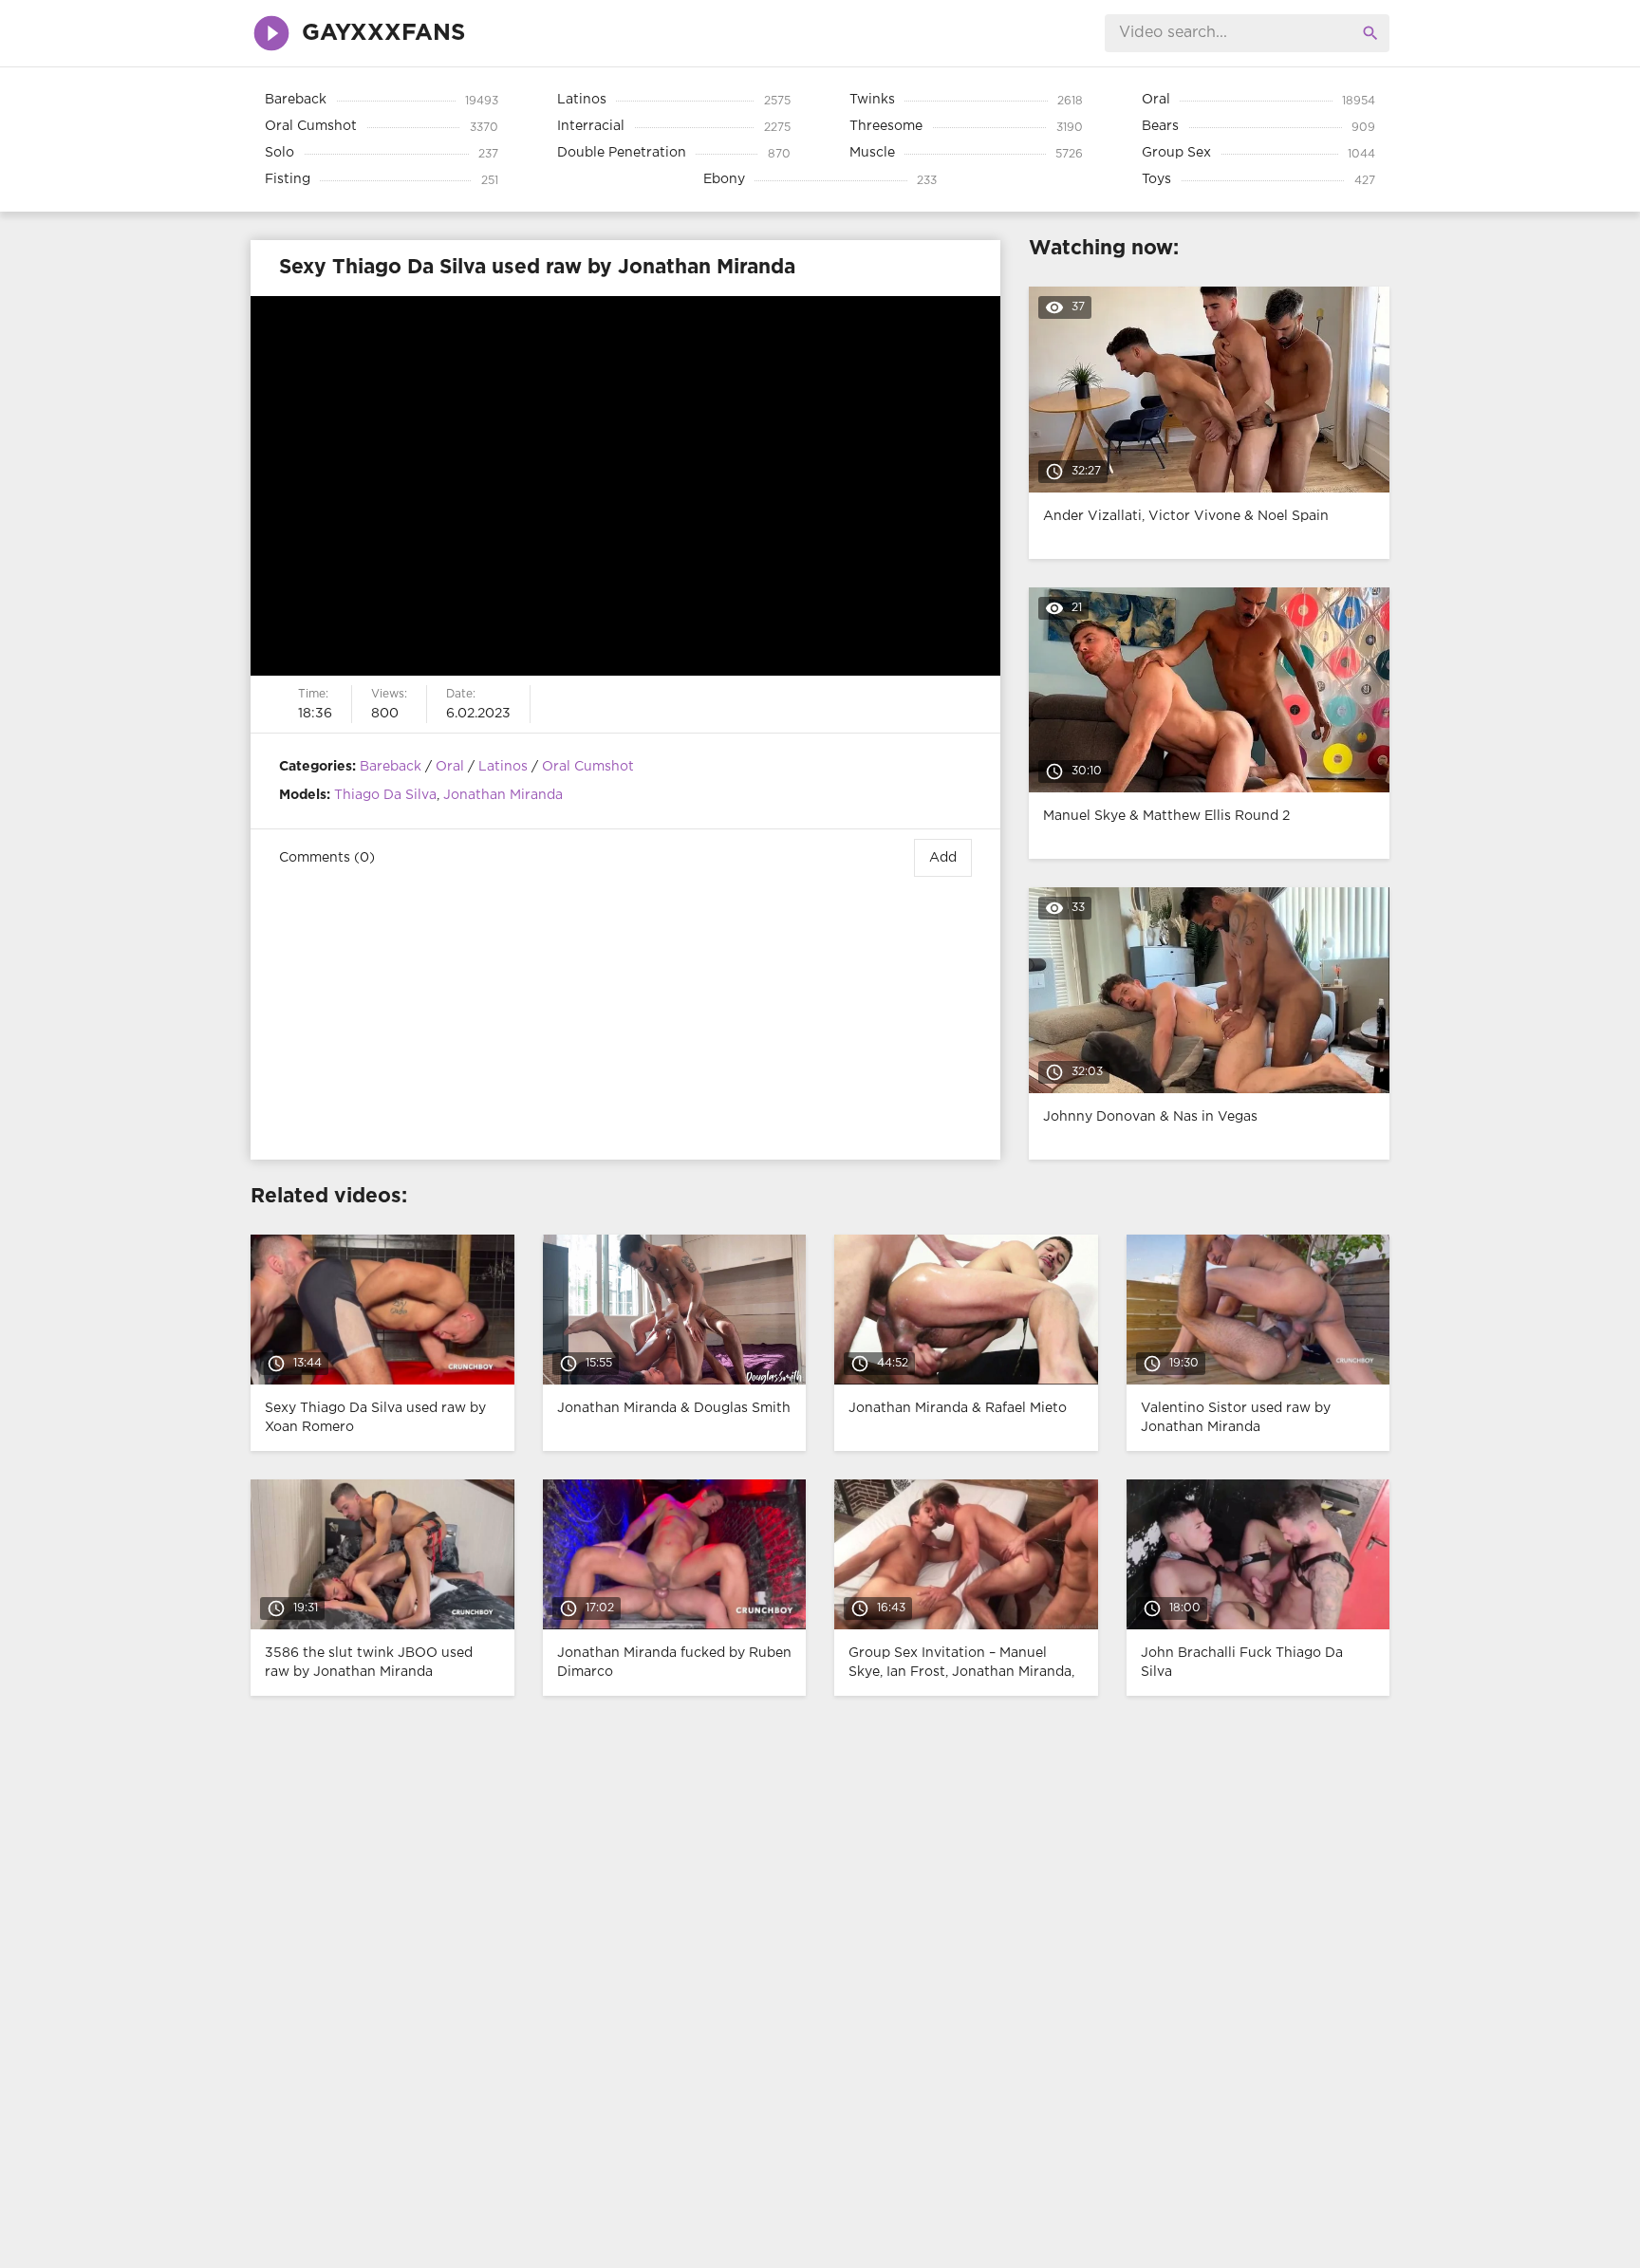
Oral (450, 767)
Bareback (391, 767)
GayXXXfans (383, 33)
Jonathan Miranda (503, 795)
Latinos (503, 767)
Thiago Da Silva (385, 795)
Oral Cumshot (588, 767)
